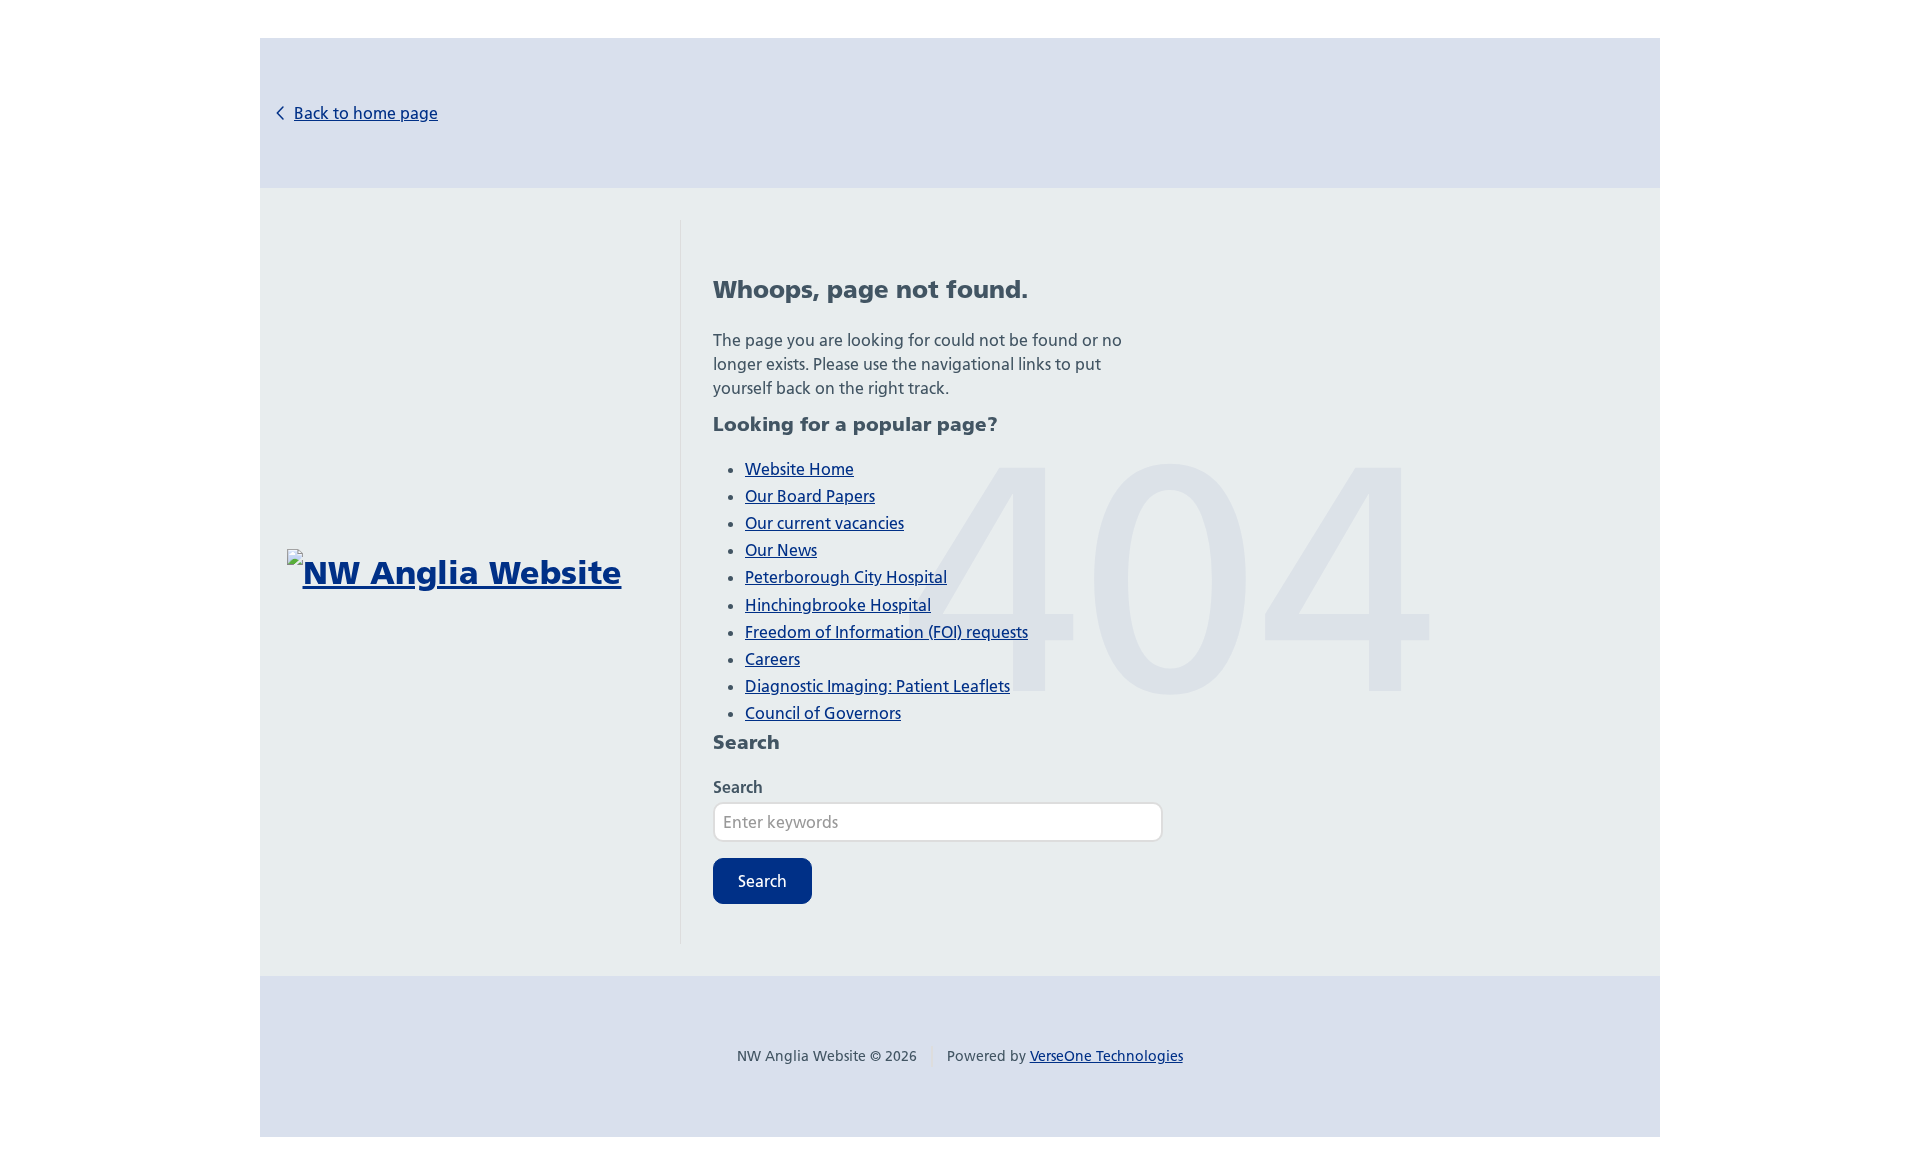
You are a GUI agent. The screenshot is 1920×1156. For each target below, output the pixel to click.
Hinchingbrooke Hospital (838, 605)
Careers (772, 659)
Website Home (799, 469)
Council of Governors (823, 713)
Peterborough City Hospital (846, 577)
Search (738, 787)
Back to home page (366, 113)
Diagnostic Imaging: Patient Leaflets (877, 686)
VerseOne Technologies (1106, 1056)
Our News (781, 550)
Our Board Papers (810, 496)
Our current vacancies (824, 523)
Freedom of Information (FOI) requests (886, 632)
